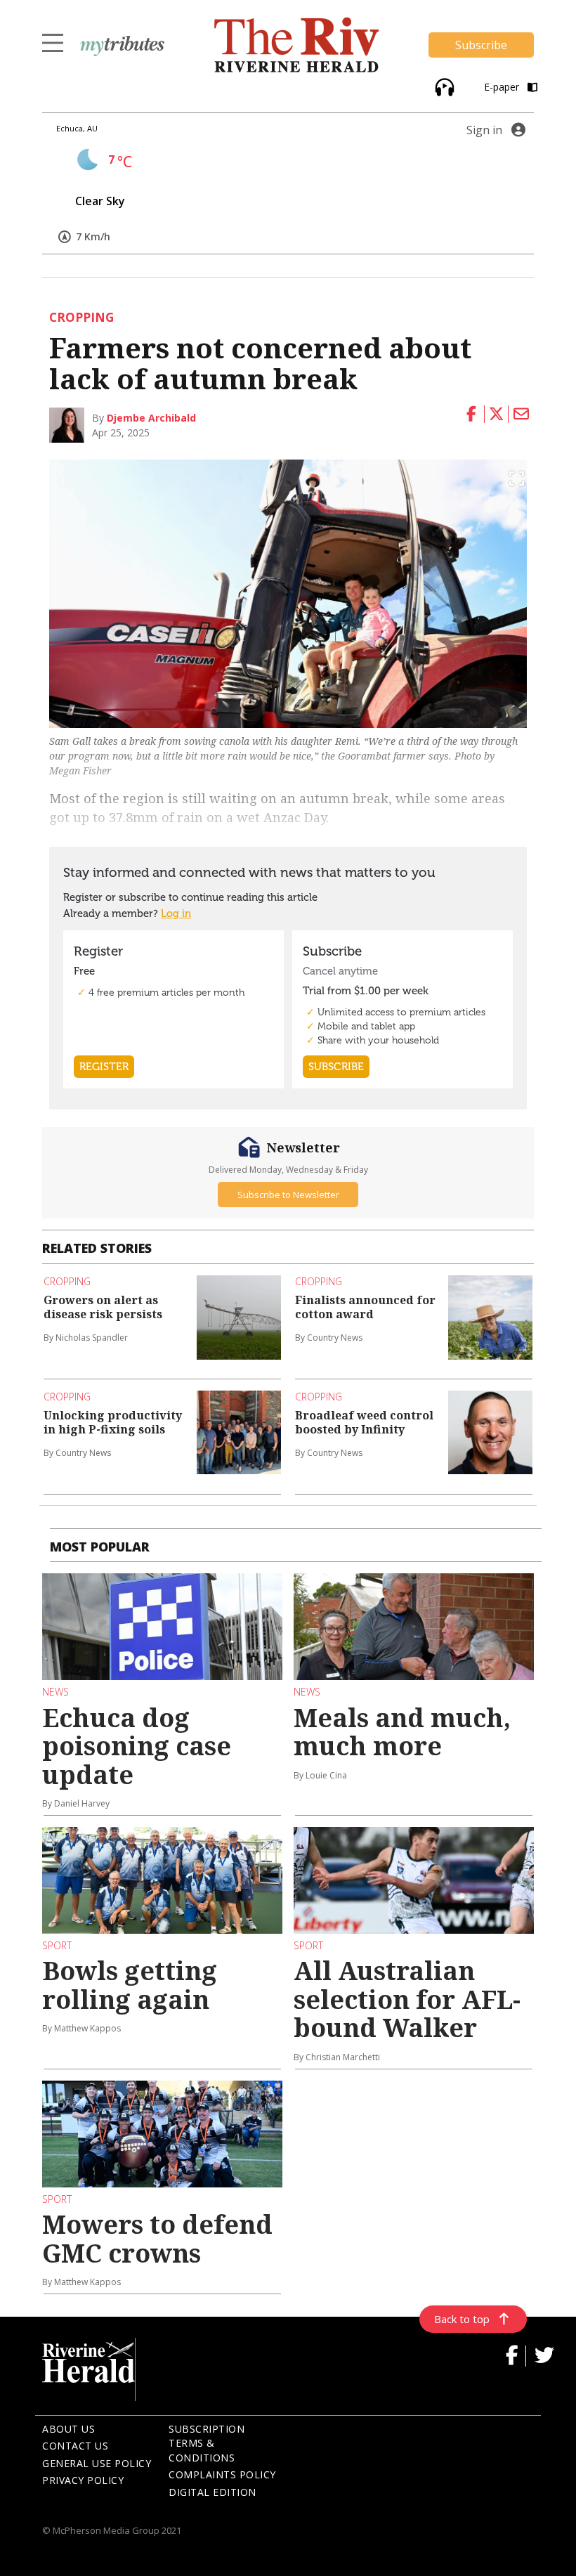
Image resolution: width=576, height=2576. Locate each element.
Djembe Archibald (151, 418)
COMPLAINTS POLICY (222, 2474)
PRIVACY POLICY (83, 2480)
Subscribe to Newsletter (288, 1195)
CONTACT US (75, 2446)
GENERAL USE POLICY (97, 2463)
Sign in (484, 130)
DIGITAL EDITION (212, 2492)
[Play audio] (443, 85)
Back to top (462, 2319)
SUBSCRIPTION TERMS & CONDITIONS (207, 2443)
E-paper (503, 87)
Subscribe (481, 45)
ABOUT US (68, 2429)
